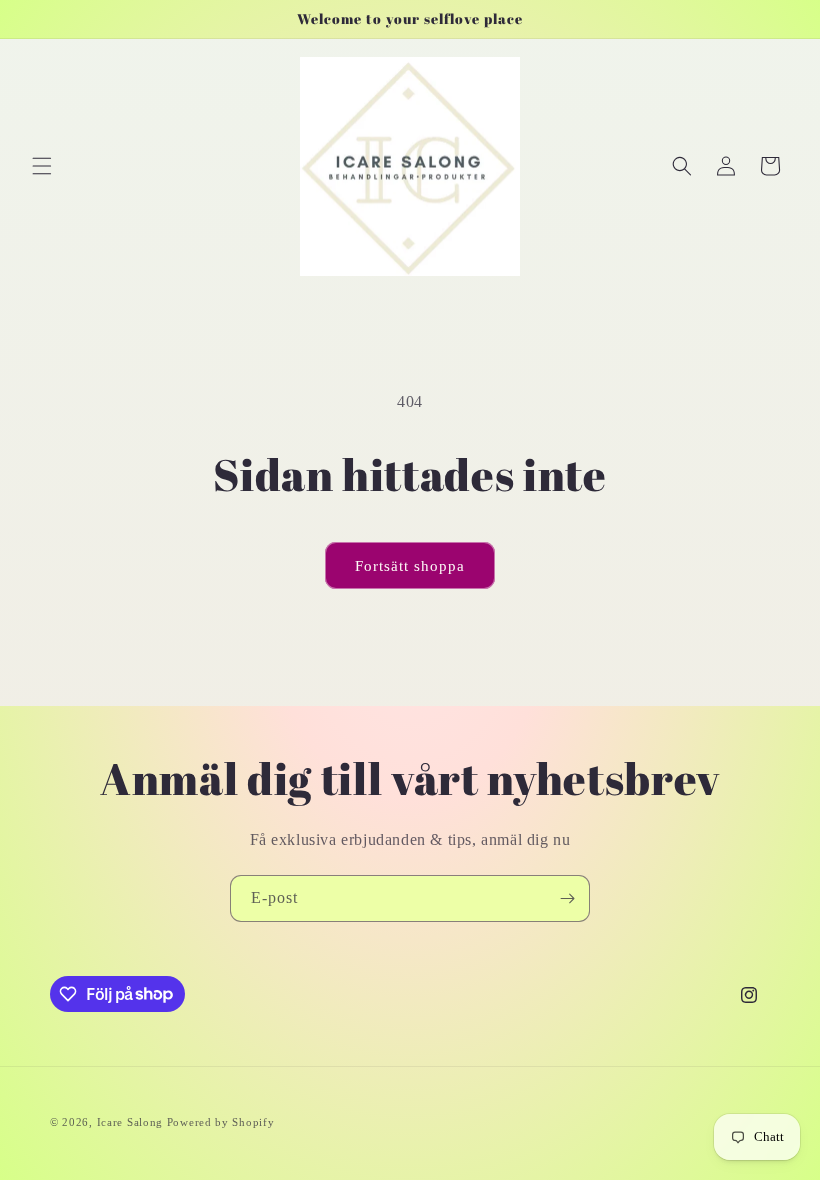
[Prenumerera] (567, 898)
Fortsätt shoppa (410, 566)
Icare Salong (132, 1122)
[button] (42, 166)
